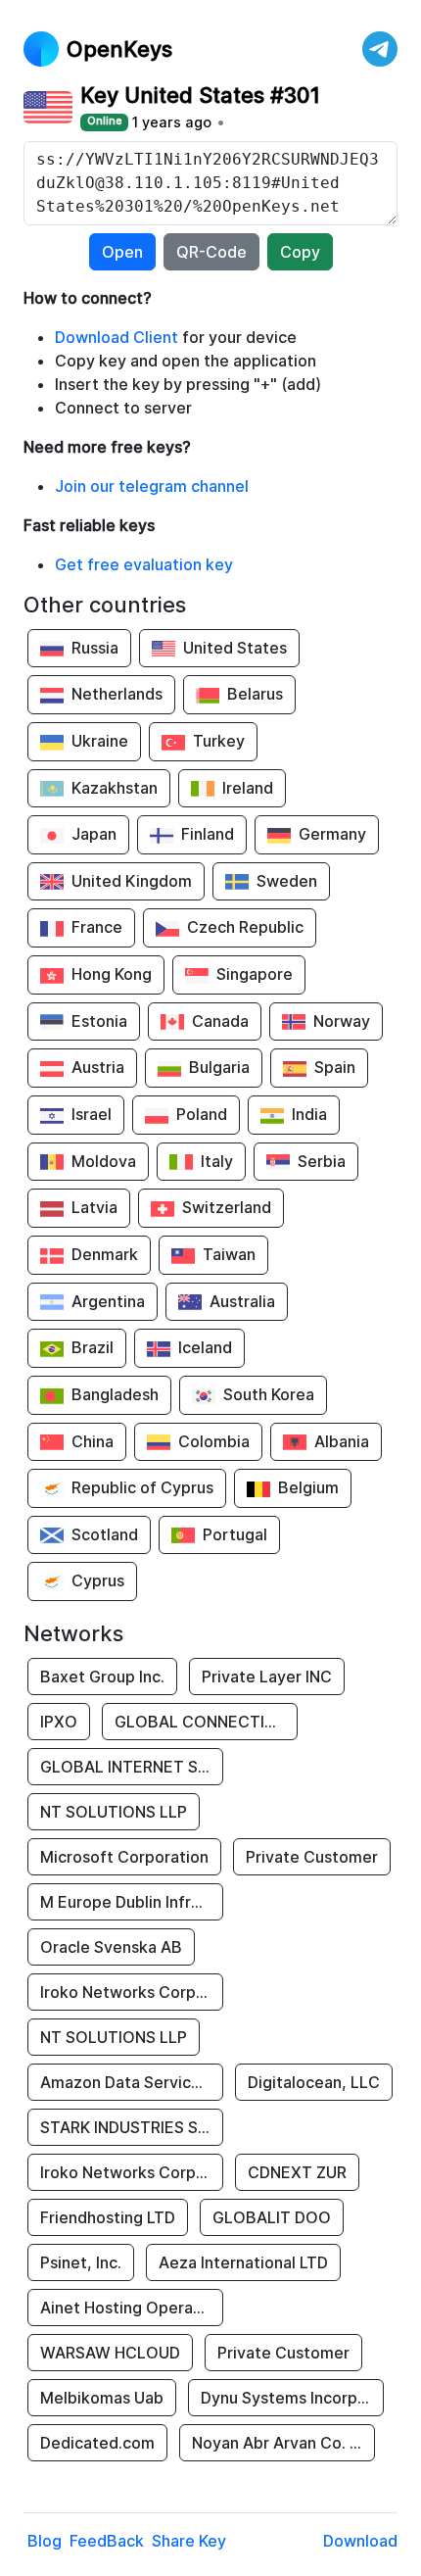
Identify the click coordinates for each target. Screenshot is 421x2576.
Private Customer (312, 1857)
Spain (335, 1067)
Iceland (205, 1347)
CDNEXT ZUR (297, 2172)
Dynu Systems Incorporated (292, 2398)
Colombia (214, 1441)
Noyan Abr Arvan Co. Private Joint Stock (283, 2443)
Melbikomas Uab (102, 2398)
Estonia (99, 1021)
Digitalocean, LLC (314, 2082)
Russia (95, 648)
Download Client (117, 337)
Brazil (93, 1347)
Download (360, 2541)
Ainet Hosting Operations (132, 2308)
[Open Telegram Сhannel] (380, 49)
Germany (332, 834)
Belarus (255, 694)
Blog (45, 2541)
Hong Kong (112, 974)
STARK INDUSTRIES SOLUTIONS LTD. (132, 2127)
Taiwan (229, 1254)
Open (122, 252)
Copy (300, 252)
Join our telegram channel (152, 486)
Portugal (235, 1534)
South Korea (269, 1394)
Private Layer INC (267, 1677)
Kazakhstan (115, 788)
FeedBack (107, 2541)
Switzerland (227, 1207)
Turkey (219, 741)
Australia (242, 1301)
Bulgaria (219, 1067)
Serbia (322, 1161)
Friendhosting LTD (108, 2217)
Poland (202, 1114)
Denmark (105, 1254)
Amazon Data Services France (132, 2082)
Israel (92, 1114)
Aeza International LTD (243, 2262)
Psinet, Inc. (81, 2262)
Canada (220, 1021)
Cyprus (98, 1580)
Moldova (104, 1161)
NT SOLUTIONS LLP (114, 1812)
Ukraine (100, 741)
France (97, 927)
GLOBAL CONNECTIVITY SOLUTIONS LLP (206, 1722)
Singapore (255, 974)
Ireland (248, 788)
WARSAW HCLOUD (110, 2353)
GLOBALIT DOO (272, 2217)
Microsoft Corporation (124, 1857)
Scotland (105, 1534)
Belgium (308, 1487)
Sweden (287, 881)
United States (235, 648)
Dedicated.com (97, 2443)
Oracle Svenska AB (111, 1947)
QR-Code (211, 252)
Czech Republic (245, 927)
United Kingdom (132, 881)
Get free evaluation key (144, 564)
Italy (217, 1161)
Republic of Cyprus (142, 1487)
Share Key (189, 2541)
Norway (342, 1021)
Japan (94, 834)
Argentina (108, 1301)
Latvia (94, 1207)
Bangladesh (115, 1394)
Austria (98, 1067)
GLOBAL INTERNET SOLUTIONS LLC (132, 1767)
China (93, 1441)
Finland (208, 834)
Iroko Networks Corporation (132, 1992)
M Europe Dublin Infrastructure (132, 1902)
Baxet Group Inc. (102, 1677)
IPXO (59, 1722)
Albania (342, 1441)
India (309, 1114)
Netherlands (117, 694)
